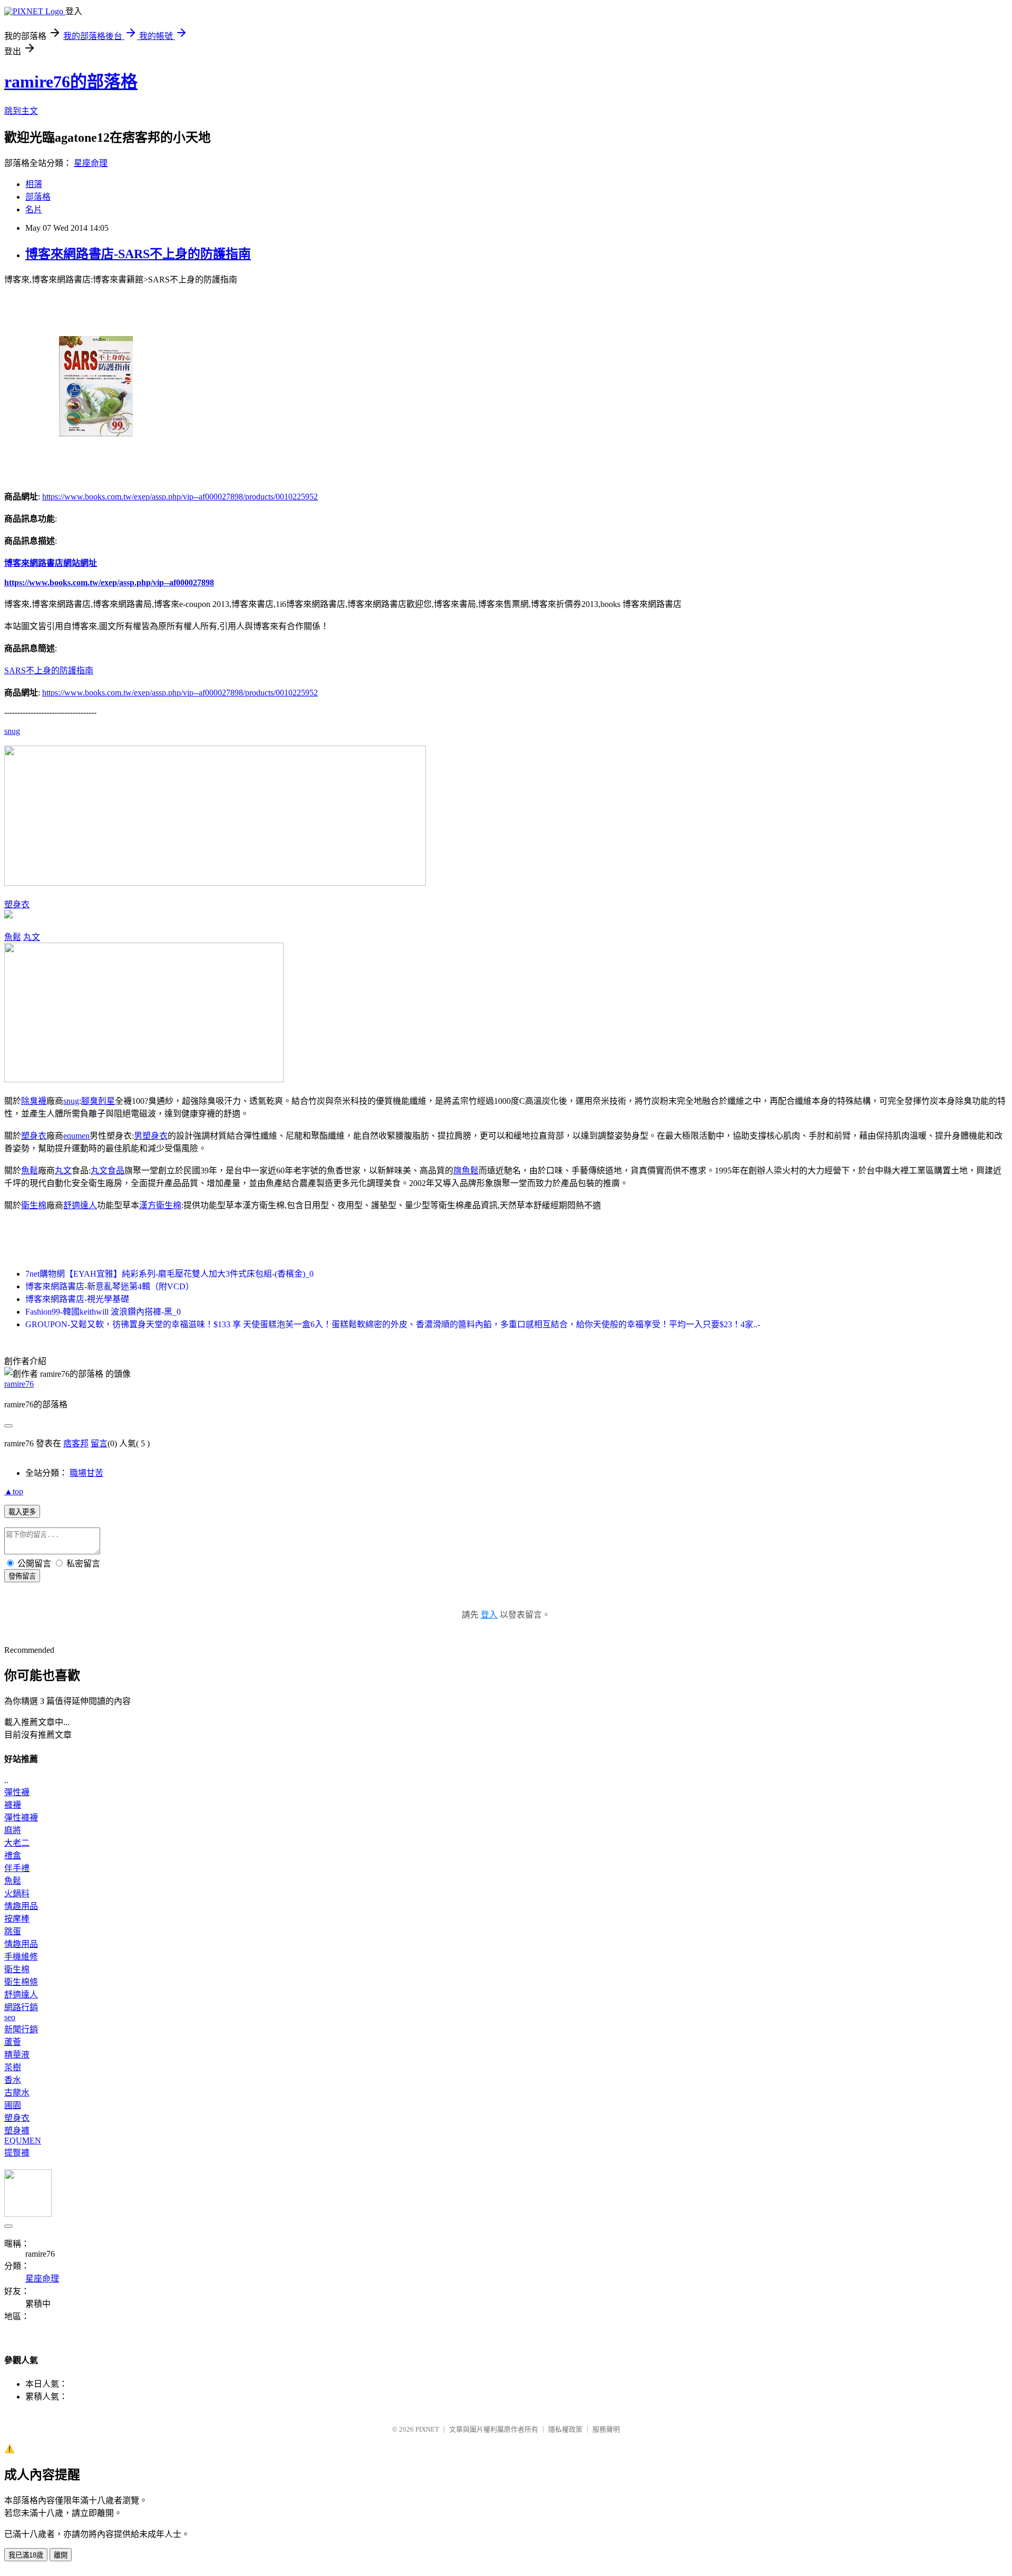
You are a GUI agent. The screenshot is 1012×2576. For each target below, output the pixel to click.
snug (12, 731)
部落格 (38, 197)
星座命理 (91, 163)
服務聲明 (606, 2429)
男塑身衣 (151, 1136)
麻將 (13, 1830)
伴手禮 (17, 1868)
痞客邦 (76, 1443)
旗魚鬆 (466, 1171)
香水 (13, 2080)
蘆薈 (13, 2042)
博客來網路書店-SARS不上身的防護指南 (138, 254)
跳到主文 (21, 111)
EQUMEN (23, 2141)
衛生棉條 (21, 1982)
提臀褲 (17, 2153)
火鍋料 (17, 1893)
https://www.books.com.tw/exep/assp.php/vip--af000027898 (109, 582)
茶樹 (13, 2067)
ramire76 (19, 1384)
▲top (14, 1491)
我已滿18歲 (26, 2555)
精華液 (17, 2055)
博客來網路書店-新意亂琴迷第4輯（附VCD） (110, 1286)
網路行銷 (21, 2007)
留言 (99, 1443)
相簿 (34, 184)
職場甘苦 (86, 1473)
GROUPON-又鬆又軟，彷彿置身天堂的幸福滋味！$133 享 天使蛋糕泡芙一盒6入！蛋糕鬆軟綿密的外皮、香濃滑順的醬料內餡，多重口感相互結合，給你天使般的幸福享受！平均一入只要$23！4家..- (393, 1324)
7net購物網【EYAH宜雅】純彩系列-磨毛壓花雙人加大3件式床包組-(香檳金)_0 (169, 1274)
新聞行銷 (21, 2029)
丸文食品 (108, 1171)
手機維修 (21, 1957)
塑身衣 (17, 904)
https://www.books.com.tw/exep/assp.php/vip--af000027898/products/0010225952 (180, 497)
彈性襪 (17, 1792)
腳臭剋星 (98, 1101)
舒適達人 (80, 1205)
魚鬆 (13, 937)
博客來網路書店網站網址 (51, 563)
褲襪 (13, 1805)
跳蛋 (13, 1931)
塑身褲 (17, 2131)
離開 (61, 2555)
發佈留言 (22, 1576)
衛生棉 (34, 1205)
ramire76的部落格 (71, 82)
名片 (34, 209)
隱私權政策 (565, 2429)
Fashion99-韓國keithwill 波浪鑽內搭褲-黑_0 (103, 1312)
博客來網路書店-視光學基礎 (77, 1299)
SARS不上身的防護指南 (49, 670)
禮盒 (13, 1855)
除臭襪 (34, 1101)
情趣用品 (21, 1906)
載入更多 (22, 1512)
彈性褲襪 (21, 1818)
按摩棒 (17, 1919)
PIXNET (427, 2429)
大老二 (17, 1843)
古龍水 (17, 2093)
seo (10, 2017)
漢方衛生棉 (160, 1205)
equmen (76, 1136)
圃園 (13, 2105)
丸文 (32, 937)
